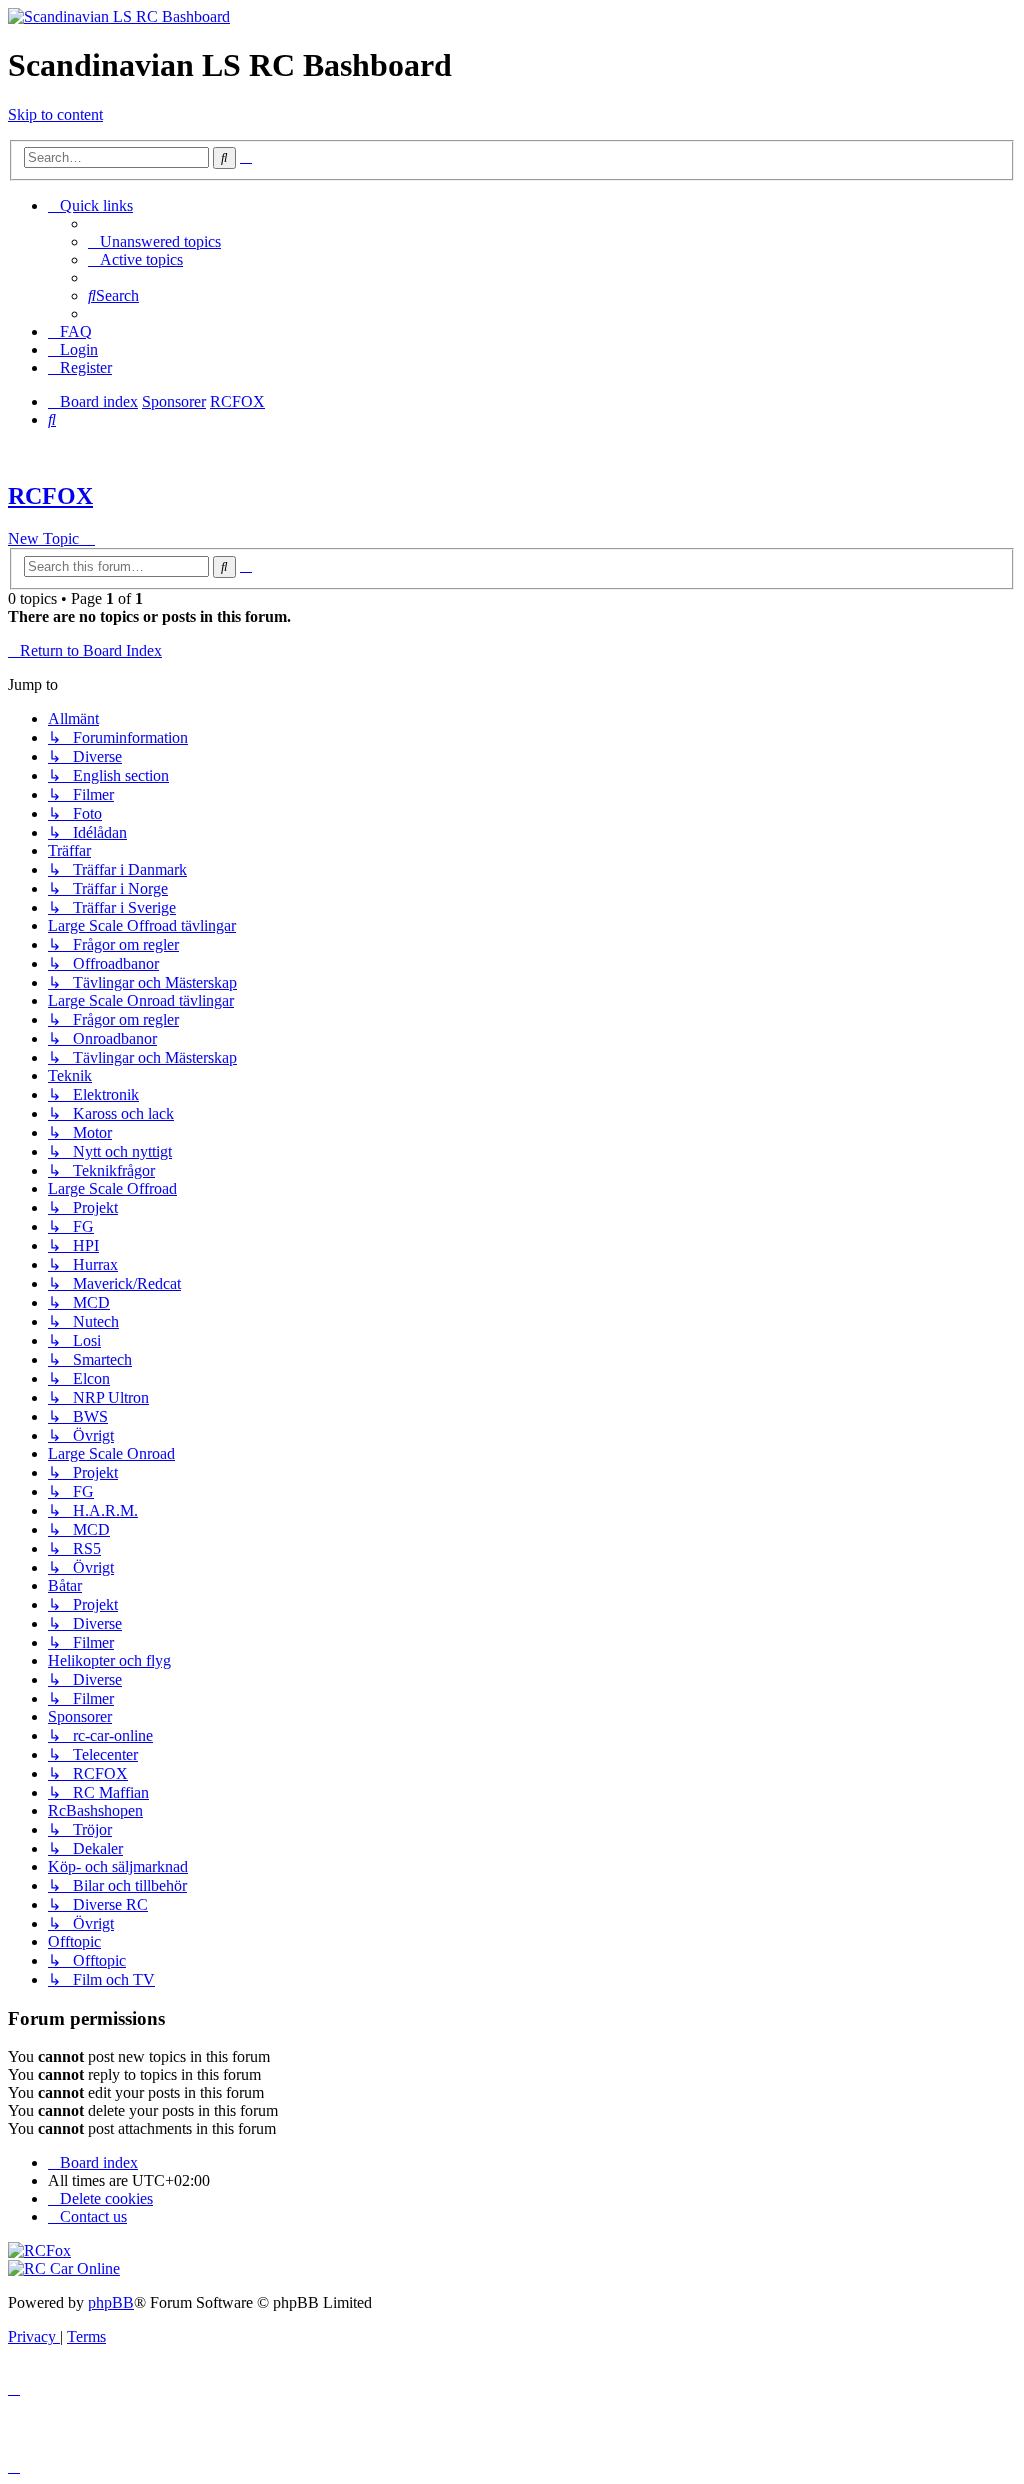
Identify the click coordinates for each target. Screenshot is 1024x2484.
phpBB (111, 2302)
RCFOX (50, 496)
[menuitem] (154, 241)
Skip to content (55, 114)
